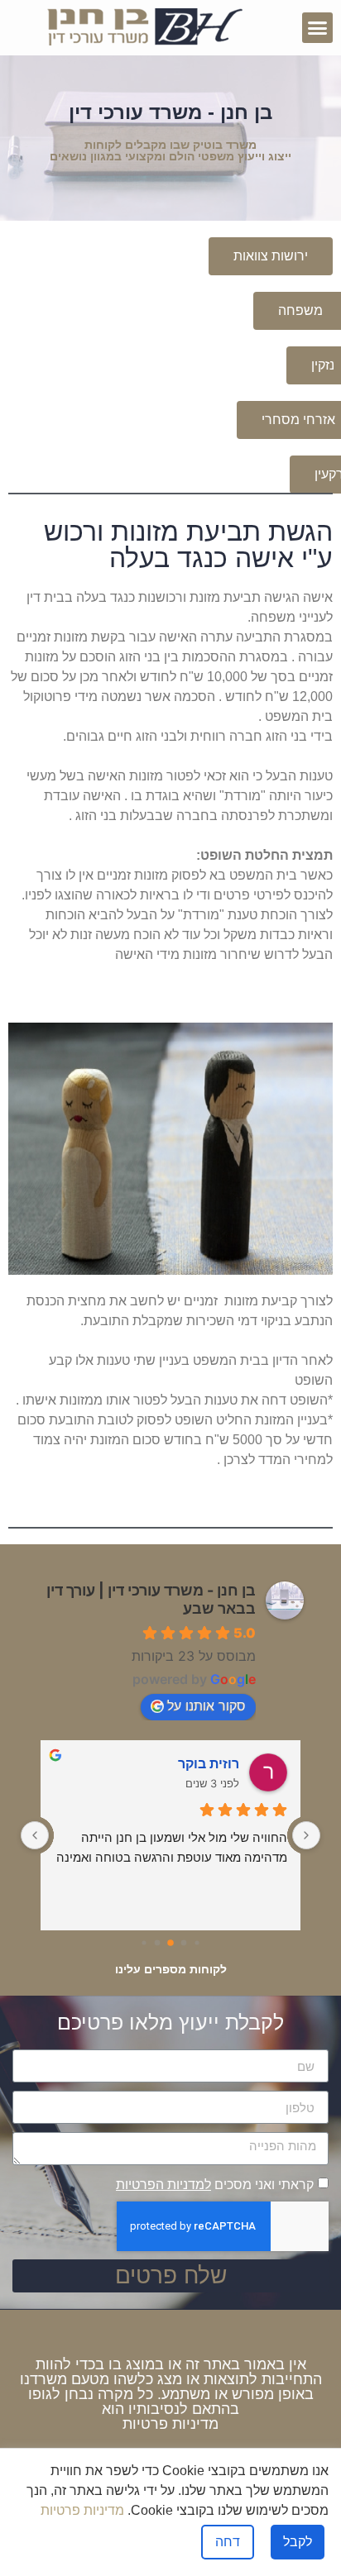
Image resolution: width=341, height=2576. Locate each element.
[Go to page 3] (158, 1942)
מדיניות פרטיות (170, 2424)
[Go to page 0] (197, 1942)
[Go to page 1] (184, 1942)
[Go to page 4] (144, 1942)
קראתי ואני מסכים (215, 2185)
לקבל (298, 2542)
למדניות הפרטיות (163, 2185)
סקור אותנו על (207, 1705)
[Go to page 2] (170, 1943)
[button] (318, 28)
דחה (228, 2542)
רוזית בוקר (209, 1763)
